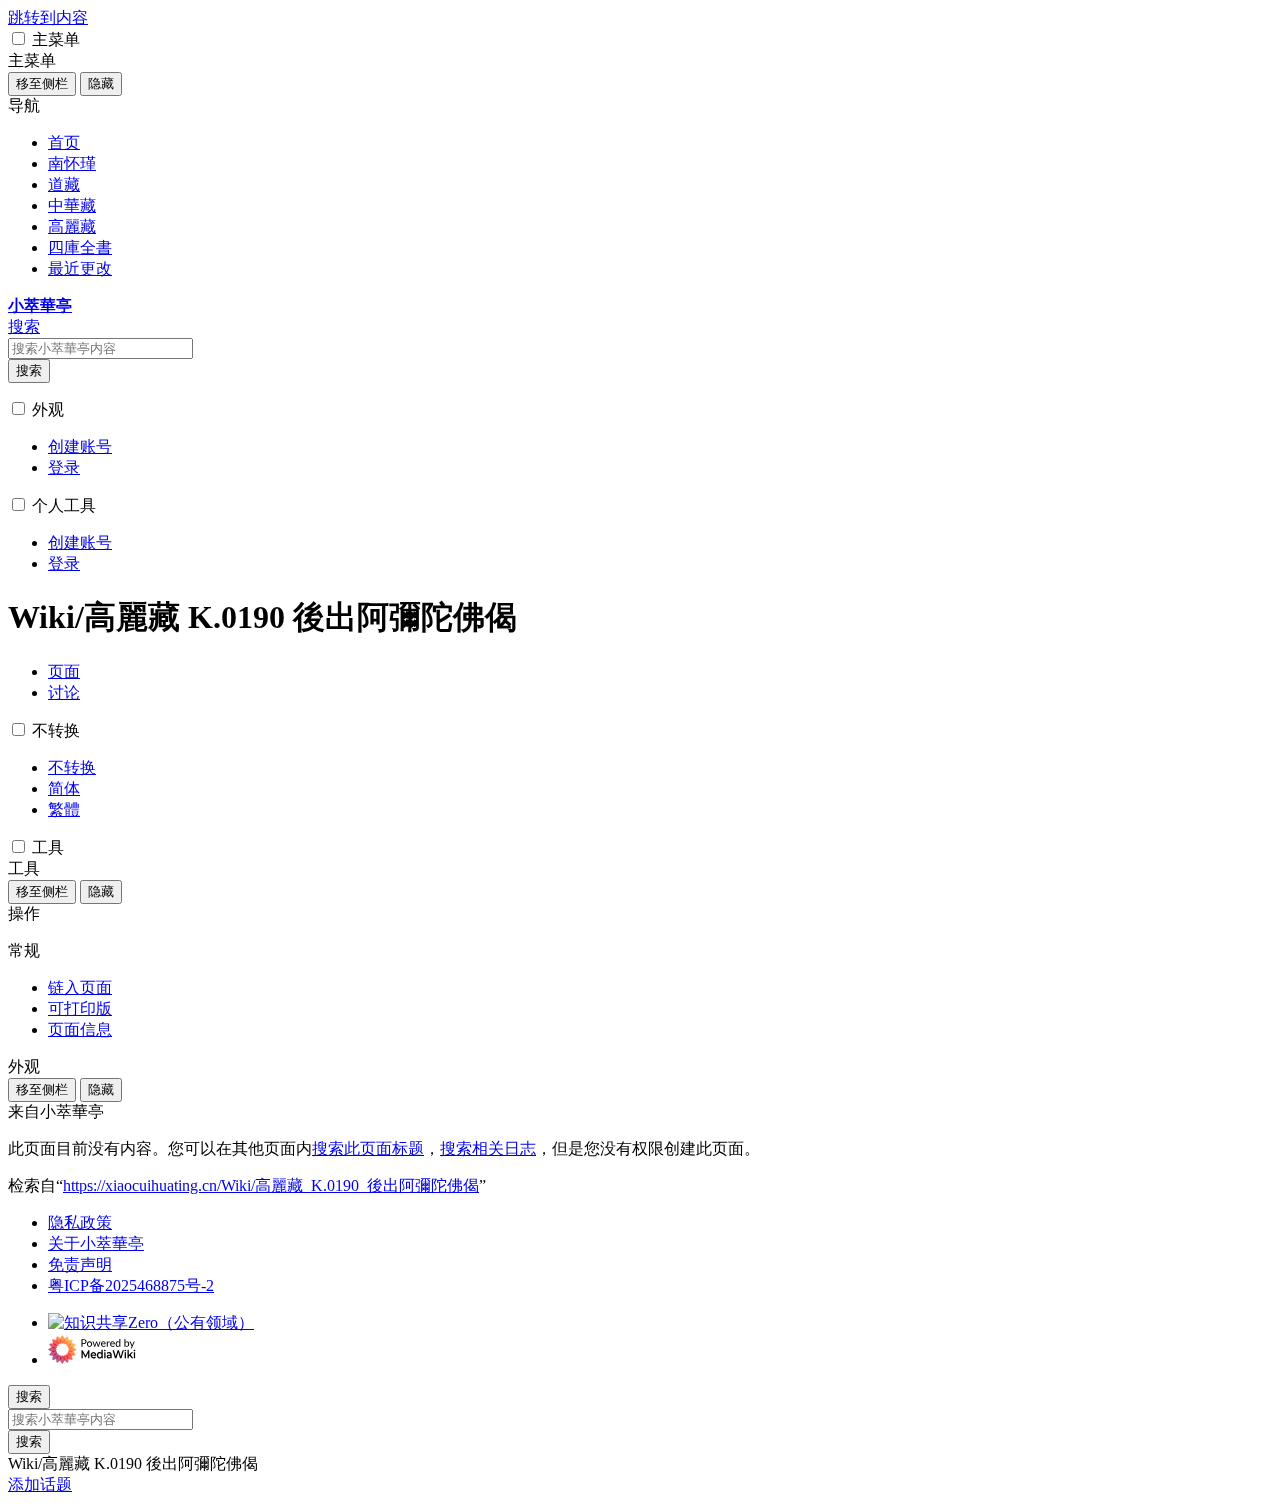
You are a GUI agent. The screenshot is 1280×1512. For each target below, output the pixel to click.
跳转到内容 (48, 17)
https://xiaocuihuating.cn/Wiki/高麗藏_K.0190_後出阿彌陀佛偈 (271, 1185)
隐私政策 (80, 1222)
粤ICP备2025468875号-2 (131, 1285)
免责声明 (80, 1264)
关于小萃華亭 (96, 1243)
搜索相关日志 (488, 1148)
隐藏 (101, 83)
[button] (18, 38)
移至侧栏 (42, 83)
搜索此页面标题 (368, 1148)
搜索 (29, 370)
